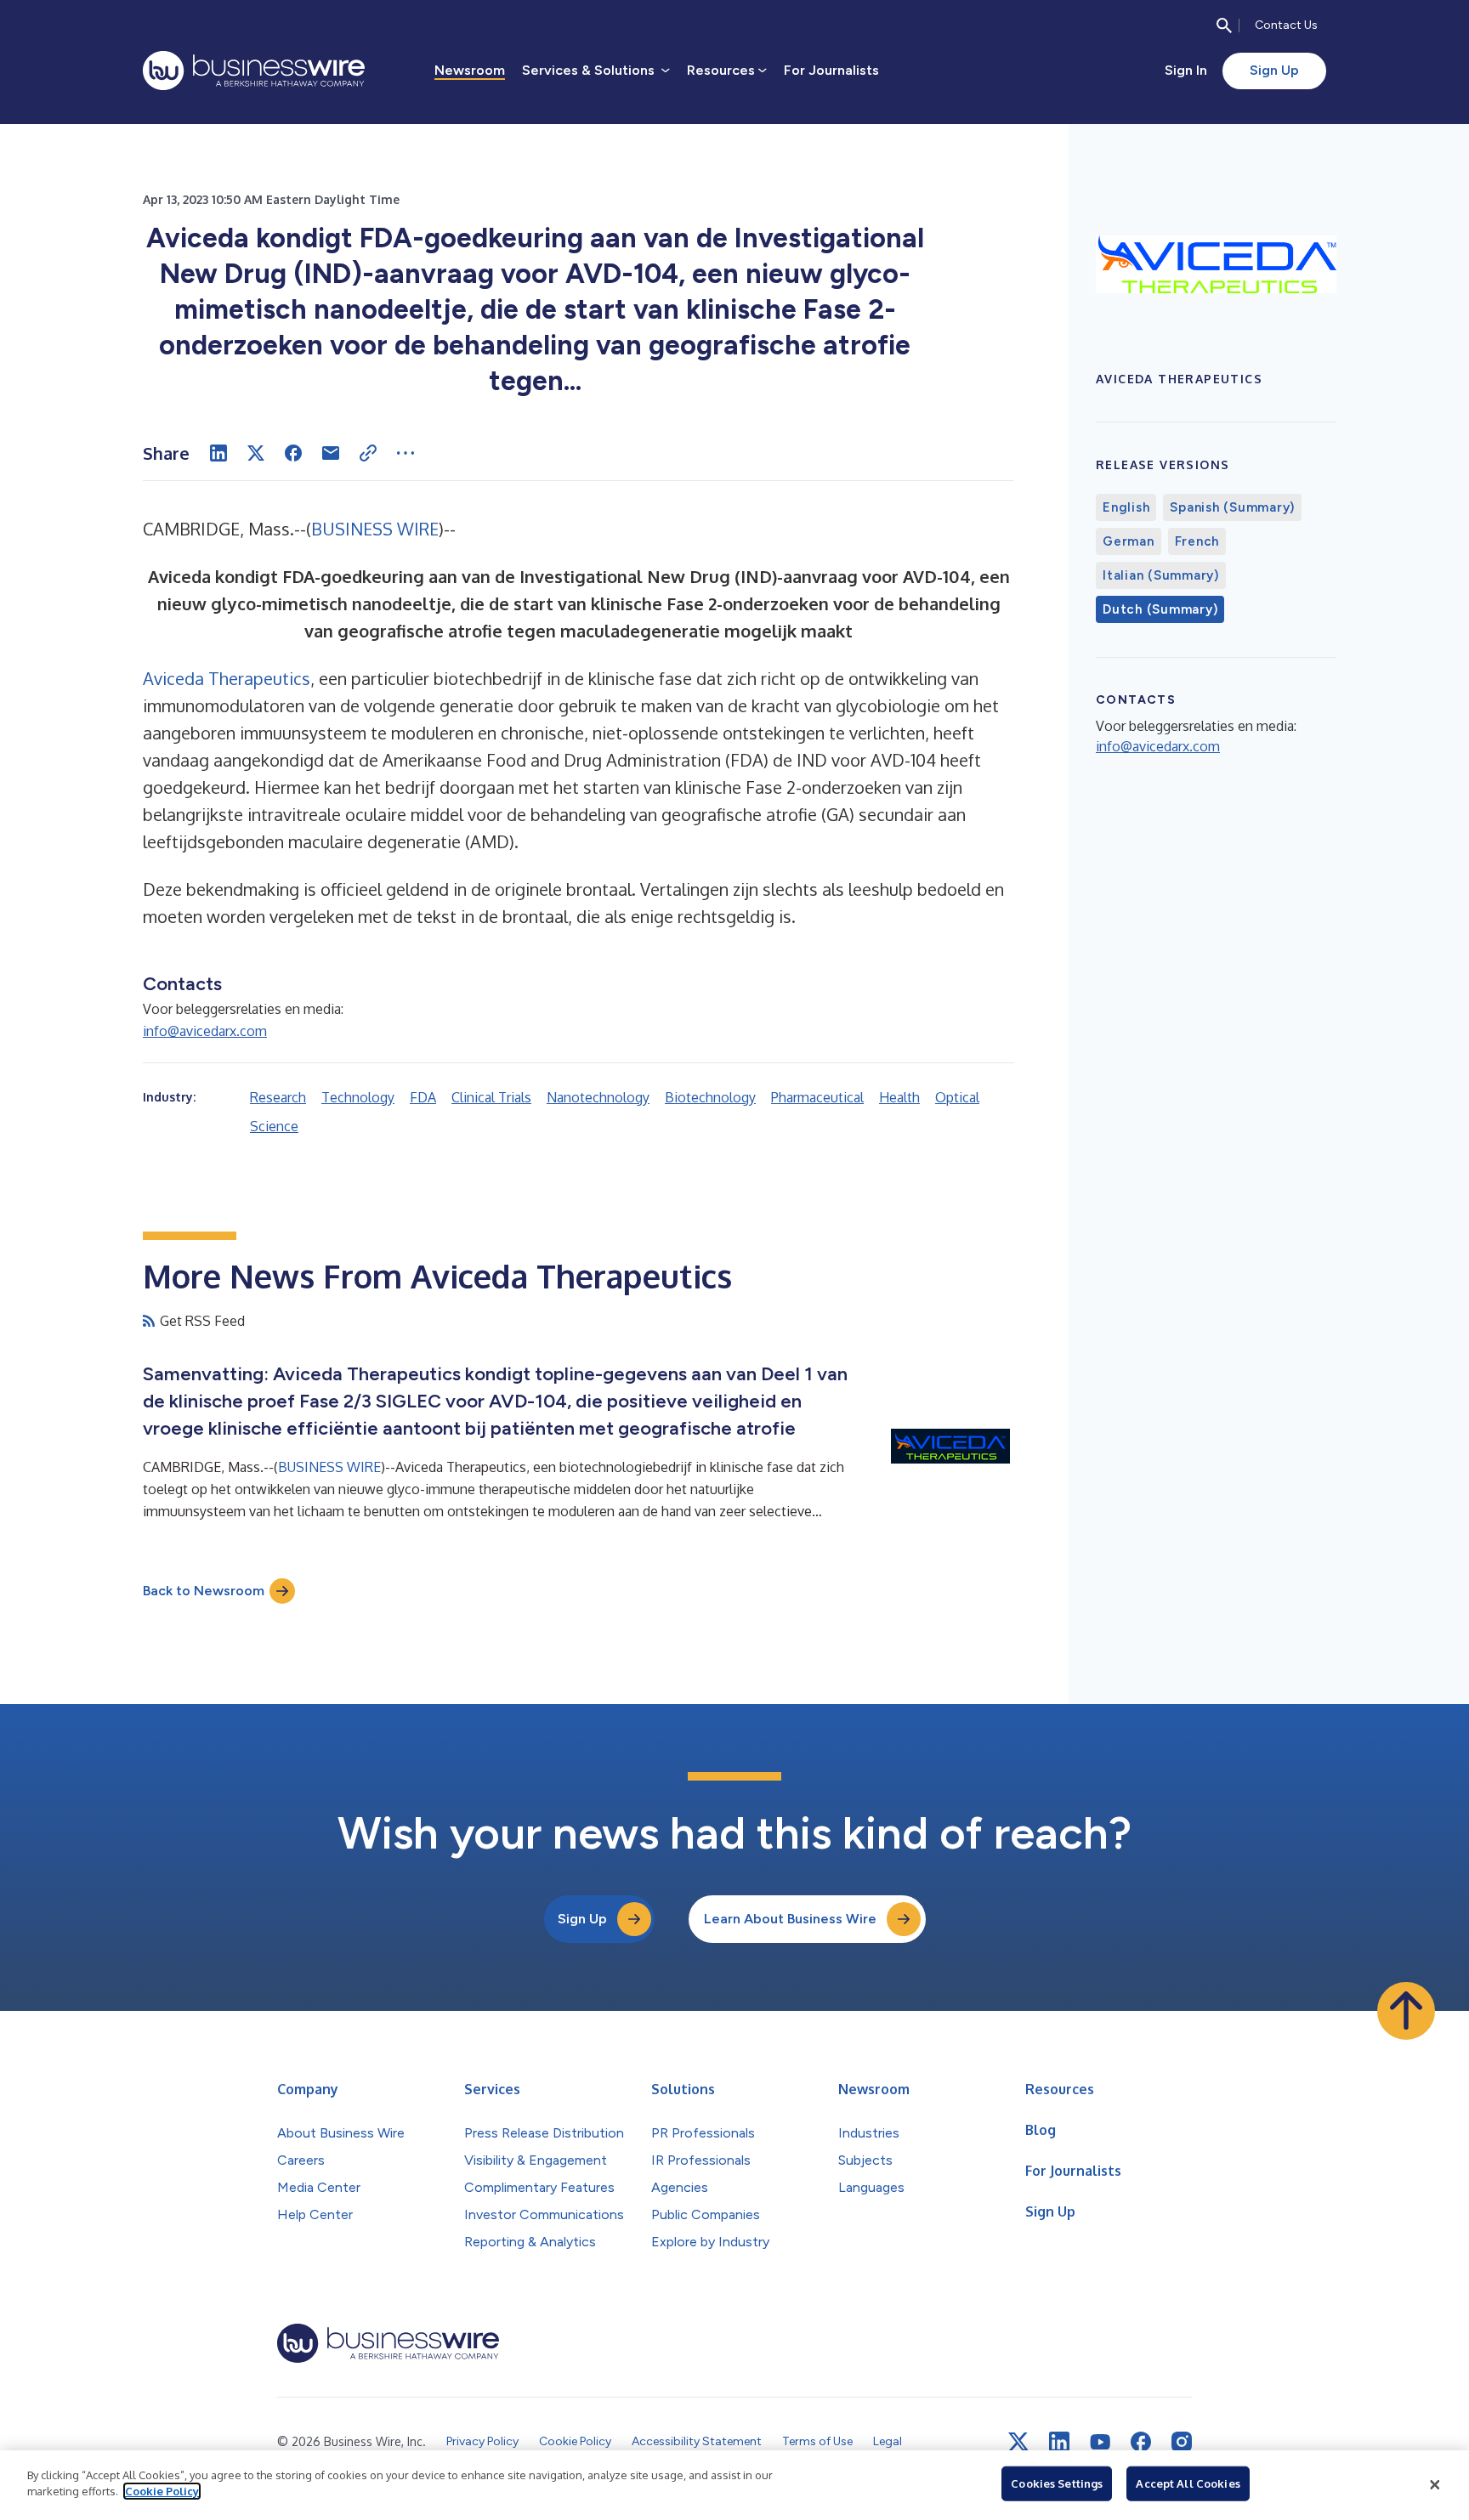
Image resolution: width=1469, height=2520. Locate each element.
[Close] (1435, 2485)
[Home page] (254, 71)
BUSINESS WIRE (375, 529)
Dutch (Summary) (1160, 609)
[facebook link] (1141, 2442)
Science (274, 1126)
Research (278, 1097)
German (1129, 541)
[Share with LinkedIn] (218, 453)
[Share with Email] (331, 453)
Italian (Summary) (1161, 575)
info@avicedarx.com (205, 1031)
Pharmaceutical (817, 1097)
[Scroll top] (1406, 2011)
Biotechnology (710, 1097)
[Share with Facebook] (293, 453)
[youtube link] (1100, 2442)
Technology (358, 1097)
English (1126, 507)
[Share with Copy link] (368, 453)
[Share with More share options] (406, 453)
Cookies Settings (1057, 2483)
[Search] (1224, 25)
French (1197, 541)
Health (899, 1097)
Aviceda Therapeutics (227, 678)
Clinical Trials (491, 1097)
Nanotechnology (598, 1097)
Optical (957, 1097)
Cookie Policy (162, 2491)
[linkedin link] (1059, 2442)
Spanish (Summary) (1232, 507)
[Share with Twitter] (256, 453)
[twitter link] (1018, 2442)
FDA (423, 1097)
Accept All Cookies (1188, 2483)
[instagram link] (1182, 2442)
